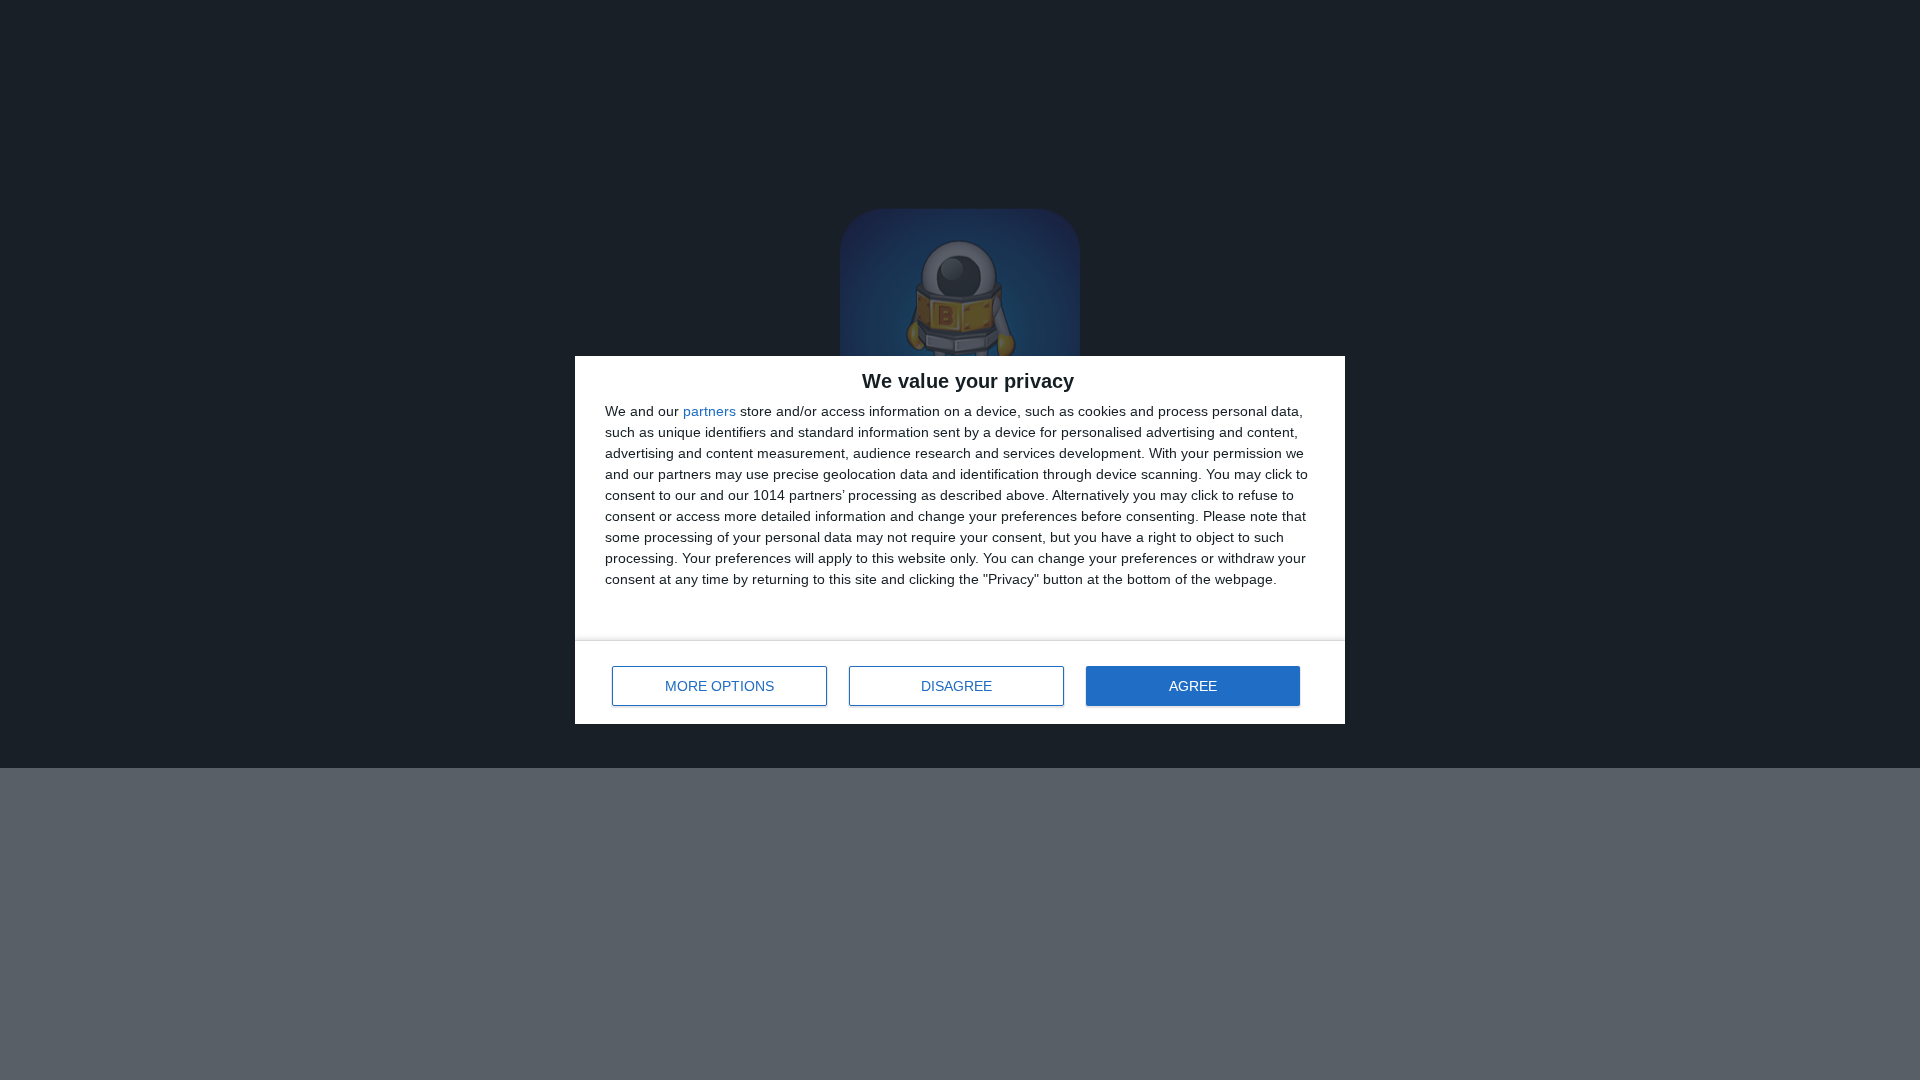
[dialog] (960, 540)
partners (709, 411)
